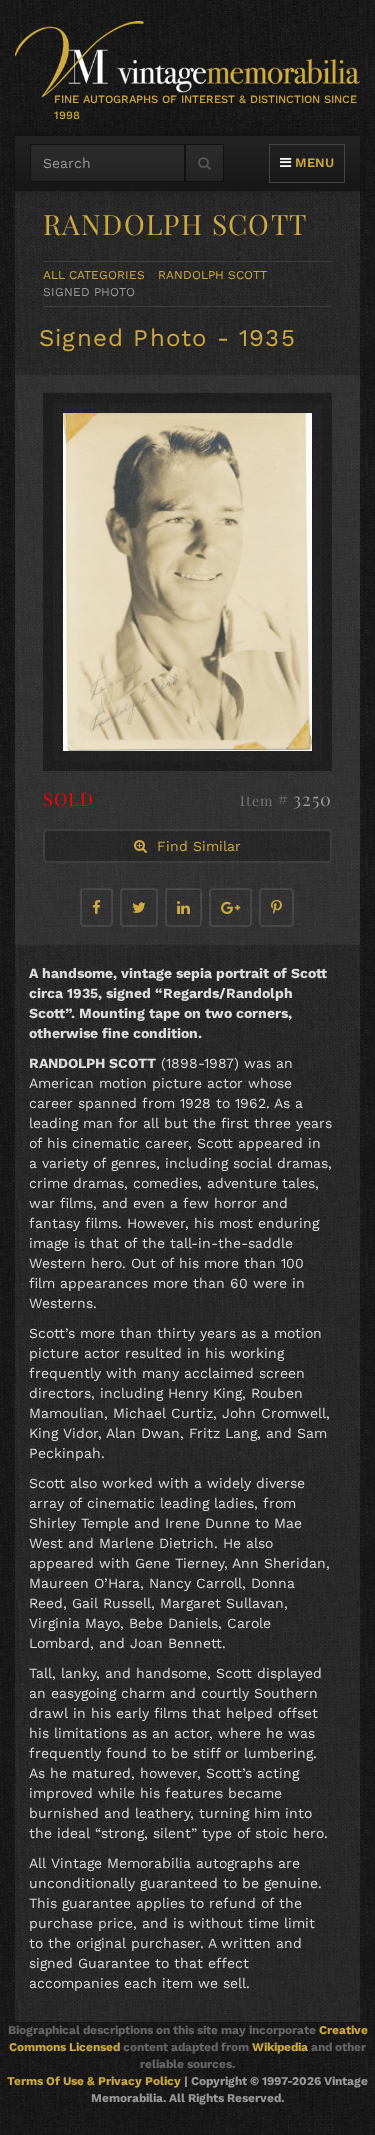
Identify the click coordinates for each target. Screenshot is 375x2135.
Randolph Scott (212, 275)
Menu (312, 162)
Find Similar (194, 846)
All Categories (94, 275)
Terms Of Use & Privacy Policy (94, 2081)
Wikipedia (280, 2047)
